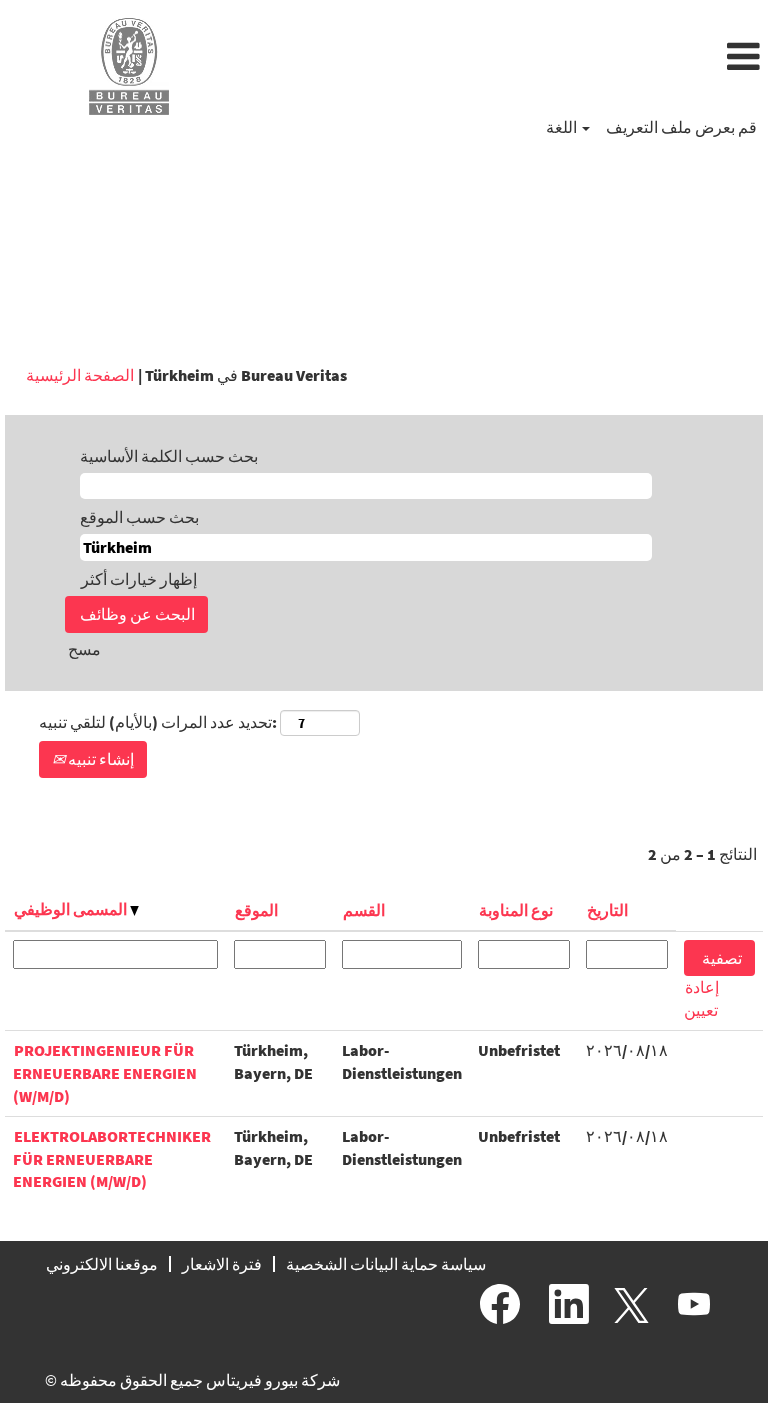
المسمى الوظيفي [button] (72, 909)
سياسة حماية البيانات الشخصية (386, 1264)
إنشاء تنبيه (99, 759)
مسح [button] (84, 649)
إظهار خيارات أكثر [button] (139, 579)
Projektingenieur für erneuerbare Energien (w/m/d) (105, 1073)
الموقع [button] (256, 910)
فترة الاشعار (222, 1264)
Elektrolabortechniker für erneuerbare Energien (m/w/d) (112, 1159)
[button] (512, 58)
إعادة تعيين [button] (701, 998)
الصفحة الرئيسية (80, 375)
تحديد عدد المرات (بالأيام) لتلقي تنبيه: (158, 722)
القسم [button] (364, 910)
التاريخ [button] (607, 910)
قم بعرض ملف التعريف (681, 127)
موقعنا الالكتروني (102, 1264)
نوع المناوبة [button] (516, 910)
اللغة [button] (563, 127)
